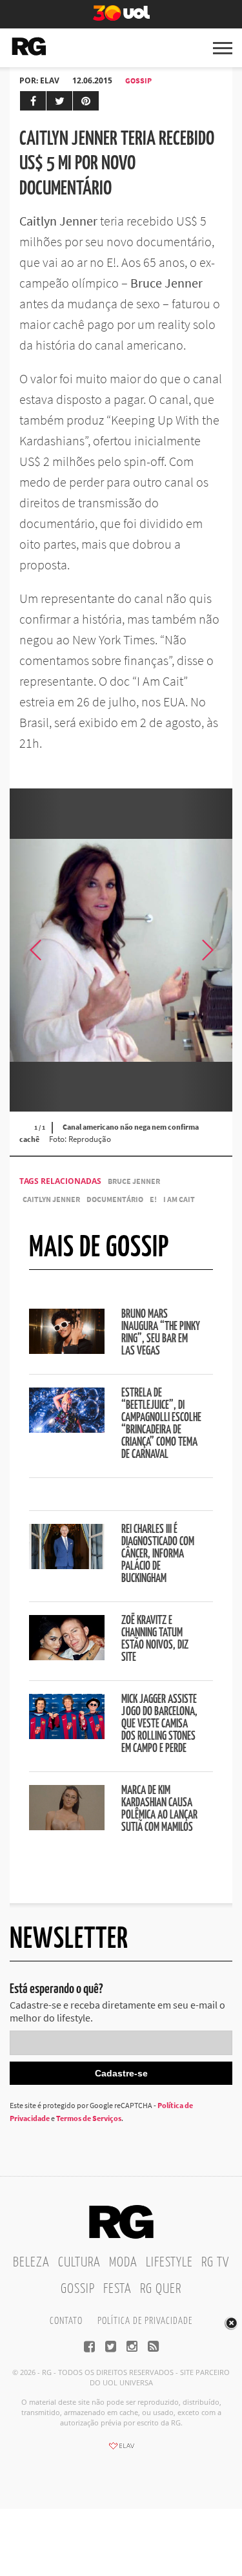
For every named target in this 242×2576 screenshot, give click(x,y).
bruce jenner (134, 1181)
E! (153, 1199)
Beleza (31, 2263)
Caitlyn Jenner (51, 1199)
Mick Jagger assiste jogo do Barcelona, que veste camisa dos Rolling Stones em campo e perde (159, 1724)
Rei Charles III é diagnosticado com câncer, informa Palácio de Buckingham (158, 1554)
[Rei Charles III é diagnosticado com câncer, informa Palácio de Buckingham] (67, 1565)
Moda (123, 2263)
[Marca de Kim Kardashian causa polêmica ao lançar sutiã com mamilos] (67, 1826)
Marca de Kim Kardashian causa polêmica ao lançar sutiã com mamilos (159, 1809)
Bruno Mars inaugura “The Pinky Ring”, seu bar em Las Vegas (161, 1333)
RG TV (215, 2263)
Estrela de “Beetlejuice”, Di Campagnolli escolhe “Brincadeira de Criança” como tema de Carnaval (161, 1424)
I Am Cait (179, 1199)
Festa (117, 2289)
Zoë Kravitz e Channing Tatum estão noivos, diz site (155, 1639)
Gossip (138, 80)
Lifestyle (169, 2263)
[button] (207, 950)
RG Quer (161, 2289)
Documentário (115, 1199)
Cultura (79, 2263)
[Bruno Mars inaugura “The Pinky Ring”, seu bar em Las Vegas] (67, 1350)
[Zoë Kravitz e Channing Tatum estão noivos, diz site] (67, 1656)
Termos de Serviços (89, 2118)
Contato (66, 2321)
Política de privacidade (145, 2321)
